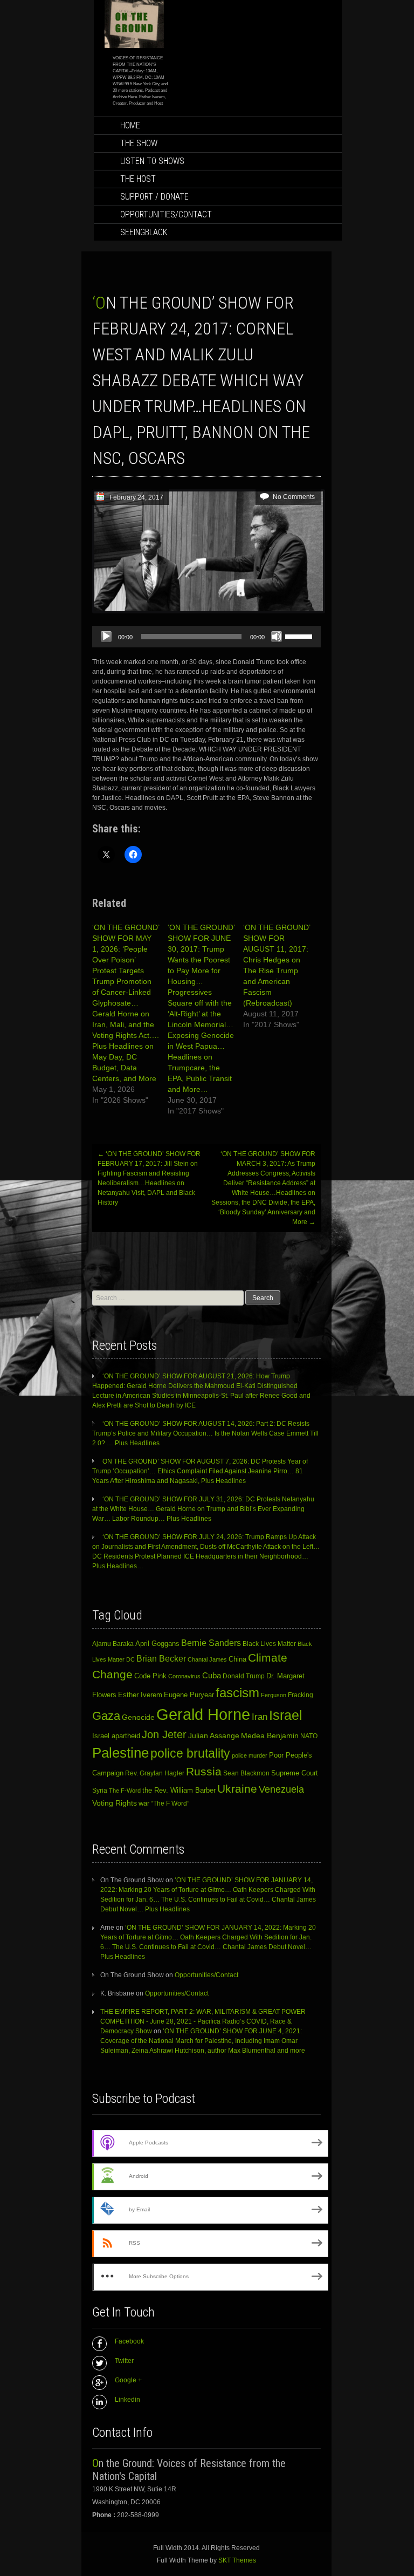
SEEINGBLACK (144, 232)
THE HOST (138, 179)
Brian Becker (161, 1658)
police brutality (190, 1753)
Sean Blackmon (246, 1773)
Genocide (138, 1717)
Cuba (212, 1675)
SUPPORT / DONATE (154, 197)
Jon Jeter (164, 1734)
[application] (206, 637)
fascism (237, 1693)
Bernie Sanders (211, 1643)
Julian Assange (214, 1735)
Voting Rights (115, 1803)
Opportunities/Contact (166, 214)
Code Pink (150, 1676)
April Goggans (157, 1644)
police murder (250, 1755)
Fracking (301, 1695)
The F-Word (125, 1791)
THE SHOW (139, 143)
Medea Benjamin (270, 1735)
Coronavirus (184, 1676)
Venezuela (281, 1789)
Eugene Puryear (189, 1695)
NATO (309, 1736)
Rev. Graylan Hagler (155, 1773)
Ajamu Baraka (113, 1644)
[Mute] (277, 637)
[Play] (106, 637)
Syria (100, 1791)
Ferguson (274, 1695)
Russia (204, 1772)
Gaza (106, 1716)
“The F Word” (170, 1803)
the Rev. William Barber (179, 1791)
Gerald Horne (203, 1714)
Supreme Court (295, 1773)
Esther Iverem (140, 1695)
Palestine (120, 1753)
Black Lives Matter (269, 1644)
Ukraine (237, 1789)
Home (130, 125)
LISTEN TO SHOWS (152, 161)
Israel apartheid (116, 1736)
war (144, 1803)
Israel (286, 1715)
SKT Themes (237, 2560)
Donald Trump (244, 1676)
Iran (260, 1717)
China (237, 1659)
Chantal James (207, 1659)
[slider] (300, 636)
